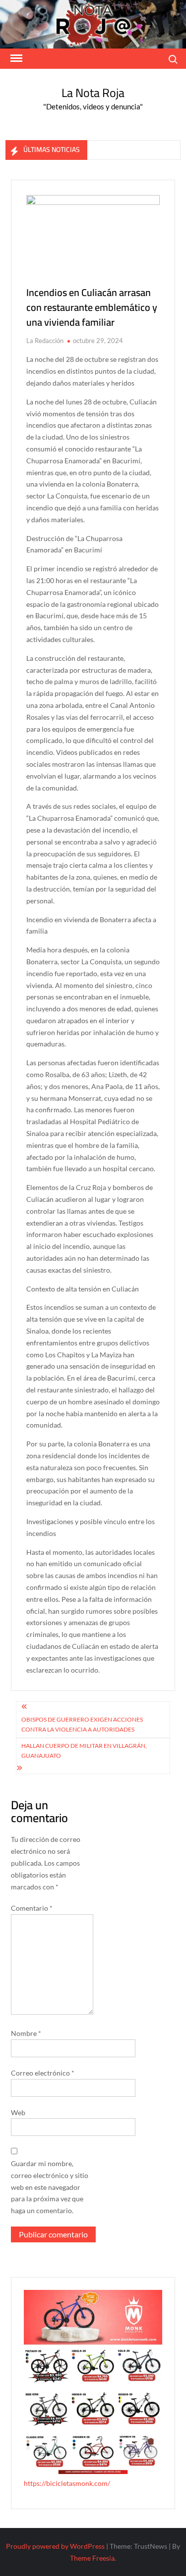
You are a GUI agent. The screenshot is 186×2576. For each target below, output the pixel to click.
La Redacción (45, 341)
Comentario (32, 1908)
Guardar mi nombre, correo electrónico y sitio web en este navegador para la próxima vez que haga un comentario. (50, 2187)
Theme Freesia (92, 2558)
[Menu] (15, 58)
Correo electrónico (43, 2073)
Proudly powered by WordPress (55, 2546)
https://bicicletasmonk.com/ (67, 2483)
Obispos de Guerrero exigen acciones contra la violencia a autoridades (82, 1724)
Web (18, 2112)
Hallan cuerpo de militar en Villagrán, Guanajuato (84, 1751)
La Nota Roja (93, 93)
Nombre (26, 2033)
